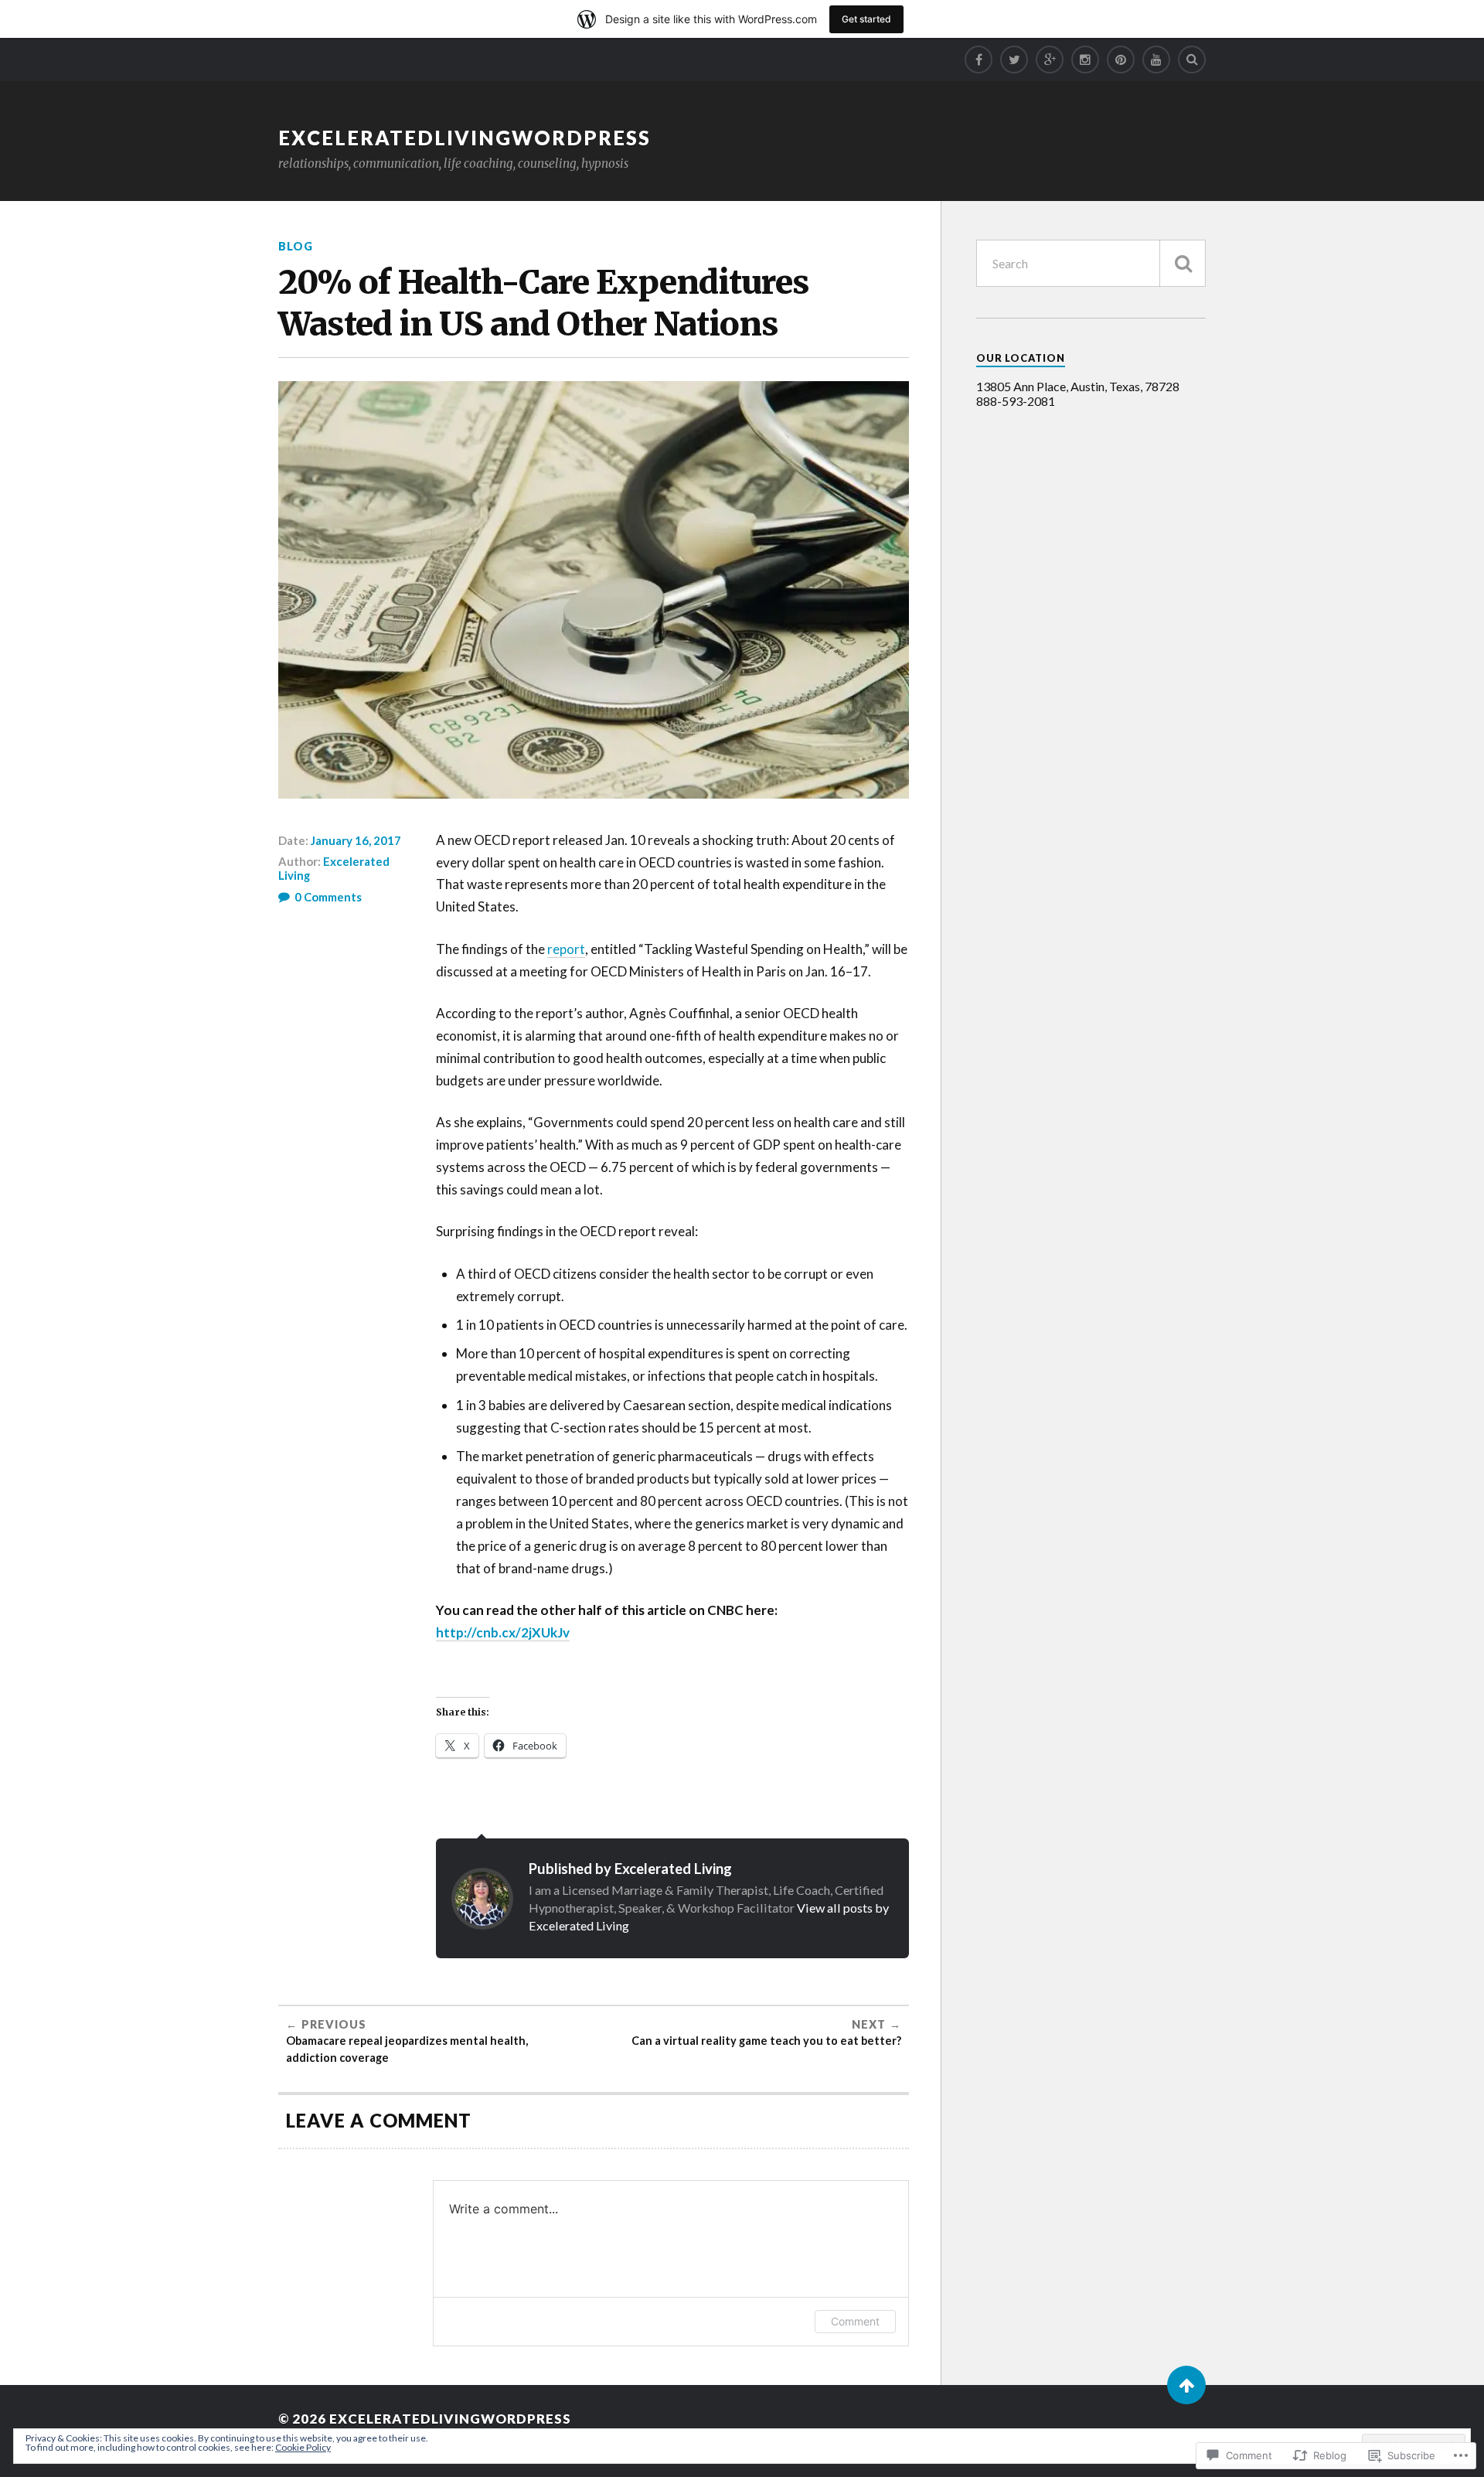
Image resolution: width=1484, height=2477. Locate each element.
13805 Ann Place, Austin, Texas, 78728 (1078, 386)
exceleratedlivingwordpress (465, 138)
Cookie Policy (303, 2447)
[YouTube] (1156, 60)
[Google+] (1050, 60)
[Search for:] (1091, 263)
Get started (866, 19)
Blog (296, 246)
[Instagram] (1085, 60)
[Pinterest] (1121, 60)
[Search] (1192, 60)
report (566, 949)
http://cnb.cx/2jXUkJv (503, 1632)
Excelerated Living (334, 868)
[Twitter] (1014, 60)
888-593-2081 (1016, 401)
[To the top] (1186, 2385)
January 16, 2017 (356, 840)
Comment (855, 2321)
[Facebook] (979, 60)
